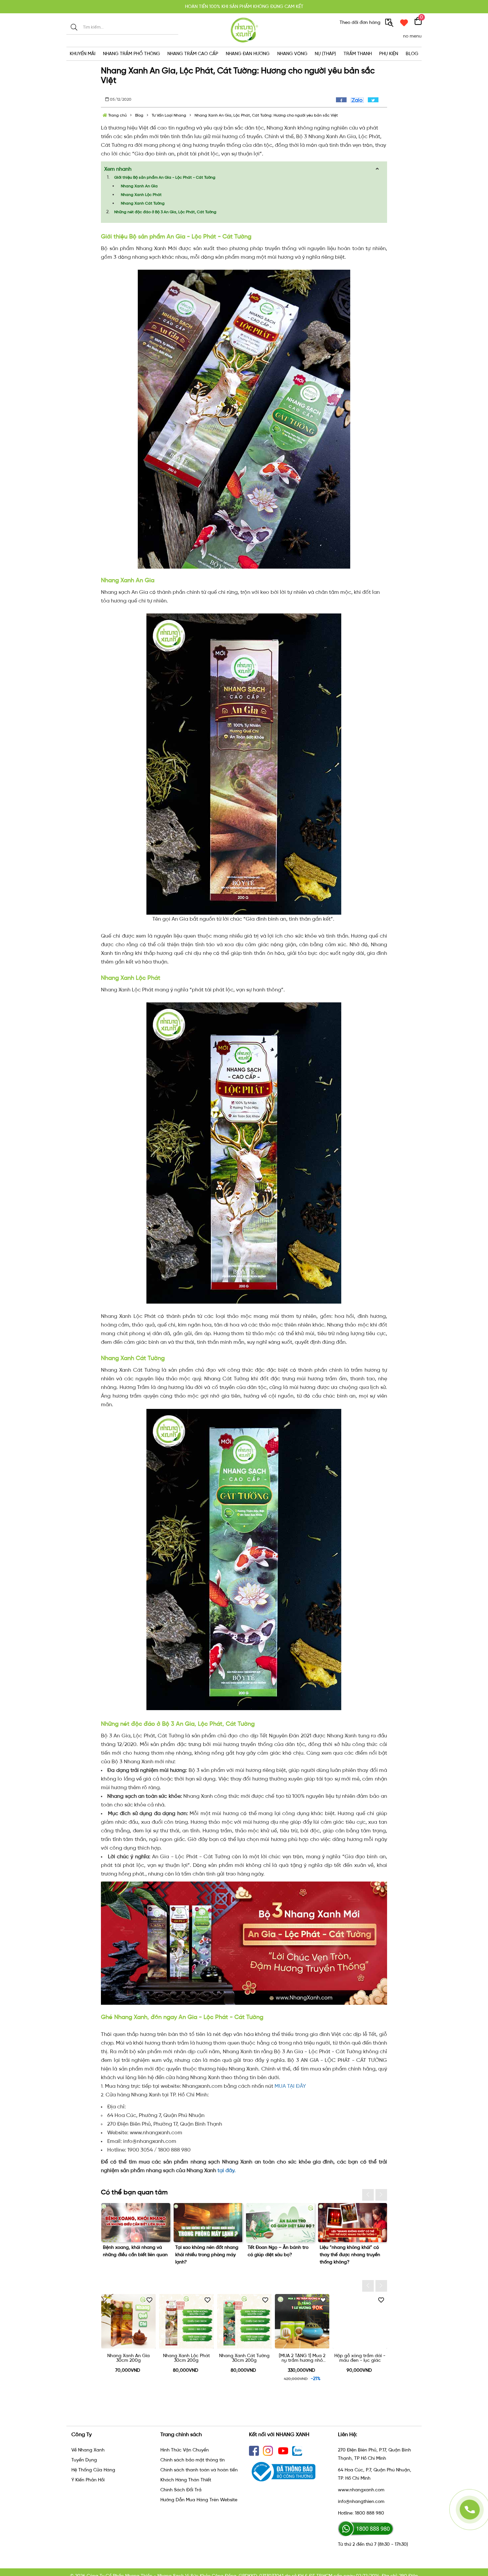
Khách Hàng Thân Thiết (186, 2480)
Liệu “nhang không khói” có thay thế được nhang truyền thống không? (205, 2255)
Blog (412, 54)
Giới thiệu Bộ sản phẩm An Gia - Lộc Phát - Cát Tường (165, 177)
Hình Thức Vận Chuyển (185, 2450)
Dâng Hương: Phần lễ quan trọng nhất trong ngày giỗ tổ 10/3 (278, 2255)
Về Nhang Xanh (88, 2450)
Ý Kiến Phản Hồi (88, 2480)
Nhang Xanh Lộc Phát (141, 195)
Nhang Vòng (292, 54)
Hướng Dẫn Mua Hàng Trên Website (199, 2500)
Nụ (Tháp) (325, 54)
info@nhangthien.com (361, 2501)
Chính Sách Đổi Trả (181, 2490)
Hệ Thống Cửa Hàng (93, 2470)
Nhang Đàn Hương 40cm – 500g (360, 2358)
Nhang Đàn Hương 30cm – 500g (302, 2358)
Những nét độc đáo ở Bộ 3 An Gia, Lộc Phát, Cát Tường (165, 212)
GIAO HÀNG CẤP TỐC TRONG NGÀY (244, 6)
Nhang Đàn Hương (248, 54)
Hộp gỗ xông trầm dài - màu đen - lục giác (186, 2358)
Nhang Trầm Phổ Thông (131, 54)
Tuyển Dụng (84, 2460)
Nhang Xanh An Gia (139, 186)
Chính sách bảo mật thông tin (193, 2460)
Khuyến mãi (82, 54)
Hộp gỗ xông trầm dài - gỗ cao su (244, 2358)
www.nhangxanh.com (361, 2490)
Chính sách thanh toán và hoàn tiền (199, 2470)
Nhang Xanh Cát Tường (143, 203)
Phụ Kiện (389, 54)
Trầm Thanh (358, 54)
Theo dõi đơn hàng (361, 22)
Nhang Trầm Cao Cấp (193, 54)
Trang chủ (117, 115)
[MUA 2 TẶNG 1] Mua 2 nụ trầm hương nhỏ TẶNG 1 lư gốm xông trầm (128, 2358)
